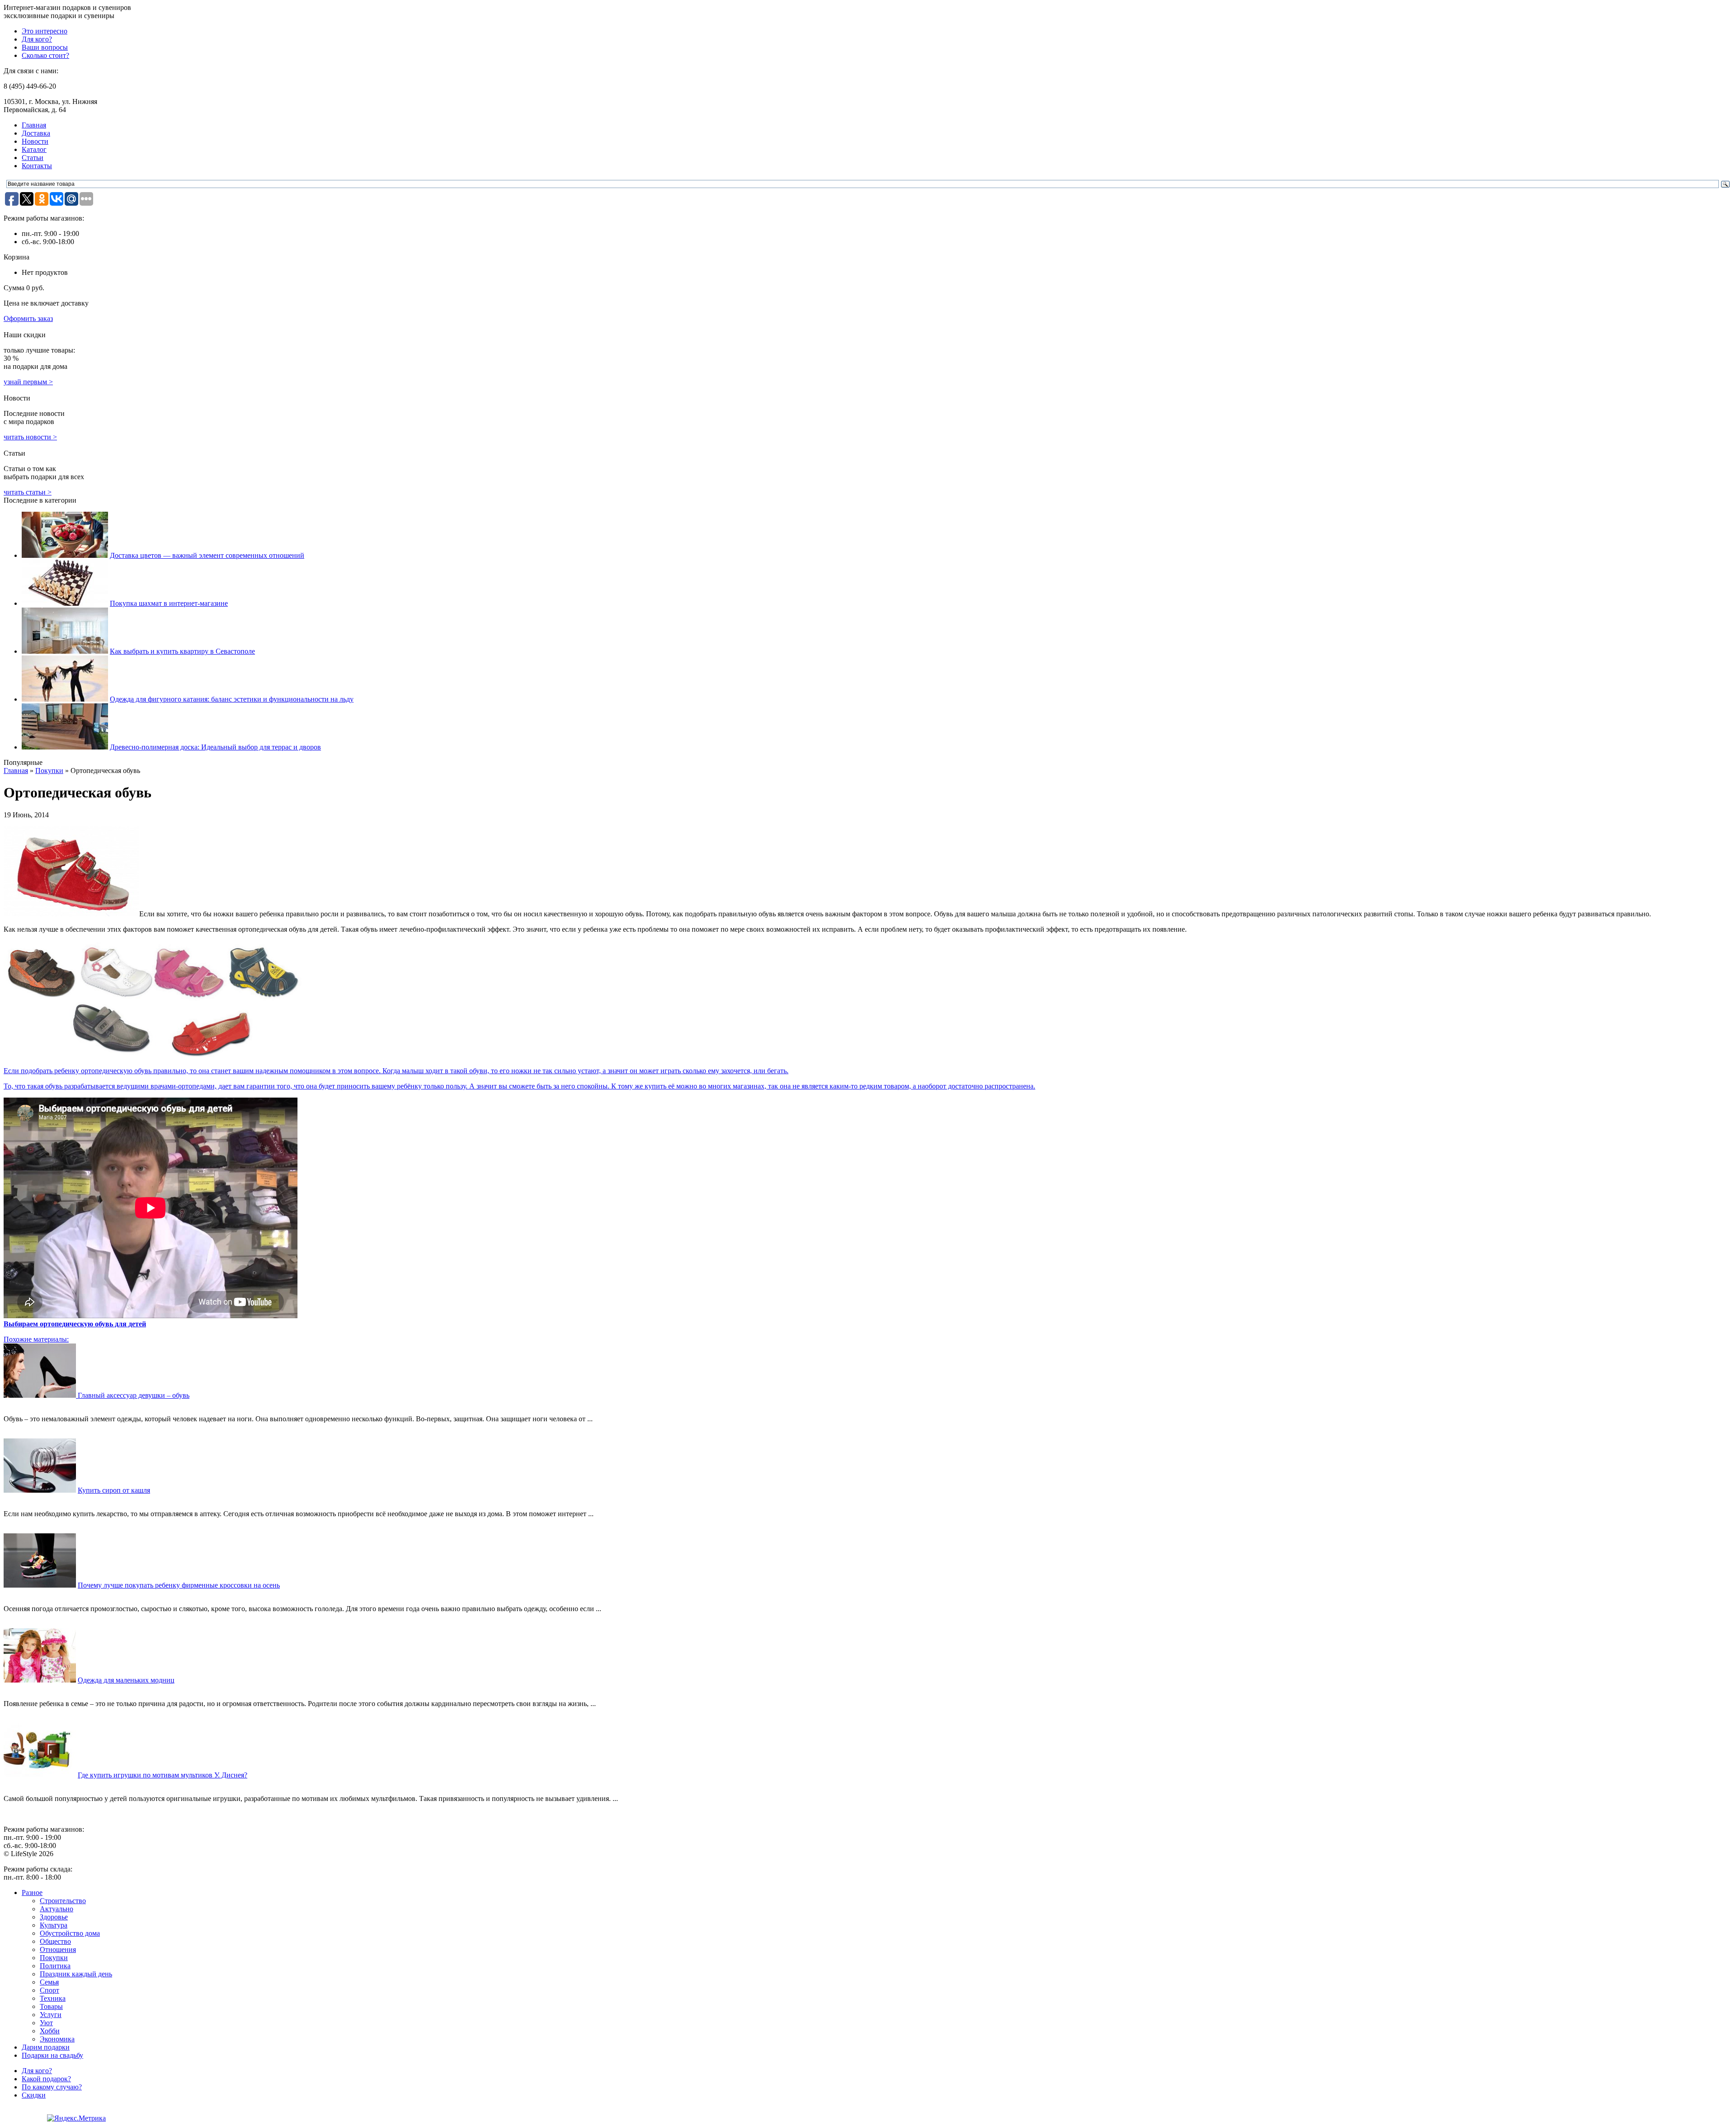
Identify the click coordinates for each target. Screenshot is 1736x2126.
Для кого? (37, 39)
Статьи (33, 158)
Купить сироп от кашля (114, 1490)
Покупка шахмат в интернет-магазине (169, 603)
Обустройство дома (70, 1933)
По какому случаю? (52, 2087)
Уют (46, 2023)
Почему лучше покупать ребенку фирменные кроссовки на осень (179, 1585)
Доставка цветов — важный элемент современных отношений (207, 555)
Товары (51, 2006)
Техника (53, 1998)
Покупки (49, 771)
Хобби (50, 2031)
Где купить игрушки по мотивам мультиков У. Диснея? (163, 1775)
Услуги (51, 2015)
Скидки (34, 2095)
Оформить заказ (28, 318)
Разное (32, 1893)
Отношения (58, 1949)
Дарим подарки (46, 2047)
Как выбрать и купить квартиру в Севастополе (182, 651)
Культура (54, 1925)
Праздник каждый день (76, 1974)
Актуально (57, 1909)
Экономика (57, 2039)
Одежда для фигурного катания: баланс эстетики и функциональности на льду (232, 699)
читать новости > (30, 437)
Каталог (34, 149)
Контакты (37, 166)
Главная (34, 125)
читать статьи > (28, 492)
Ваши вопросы (45, 47)
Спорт (50, 1990)
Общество (55, 1941)
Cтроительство (63, 1901)
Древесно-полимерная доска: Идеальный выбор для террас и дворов (215, 747)
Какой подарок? (46, 2079)
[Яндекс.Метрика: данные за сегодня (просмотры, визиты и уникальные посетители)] (76, 2118)
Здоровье (54, 1917)
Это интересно (45, 31)
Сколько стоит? (45, 55)
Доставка (36, 133)
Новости (35, 141)
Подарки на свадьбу (52, 2055)
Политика (55, 1966)
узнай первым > (28, 382)
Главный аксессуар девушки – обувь (134, 1395)
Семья (49, 1982)
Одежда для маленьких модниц (126, 1680)
